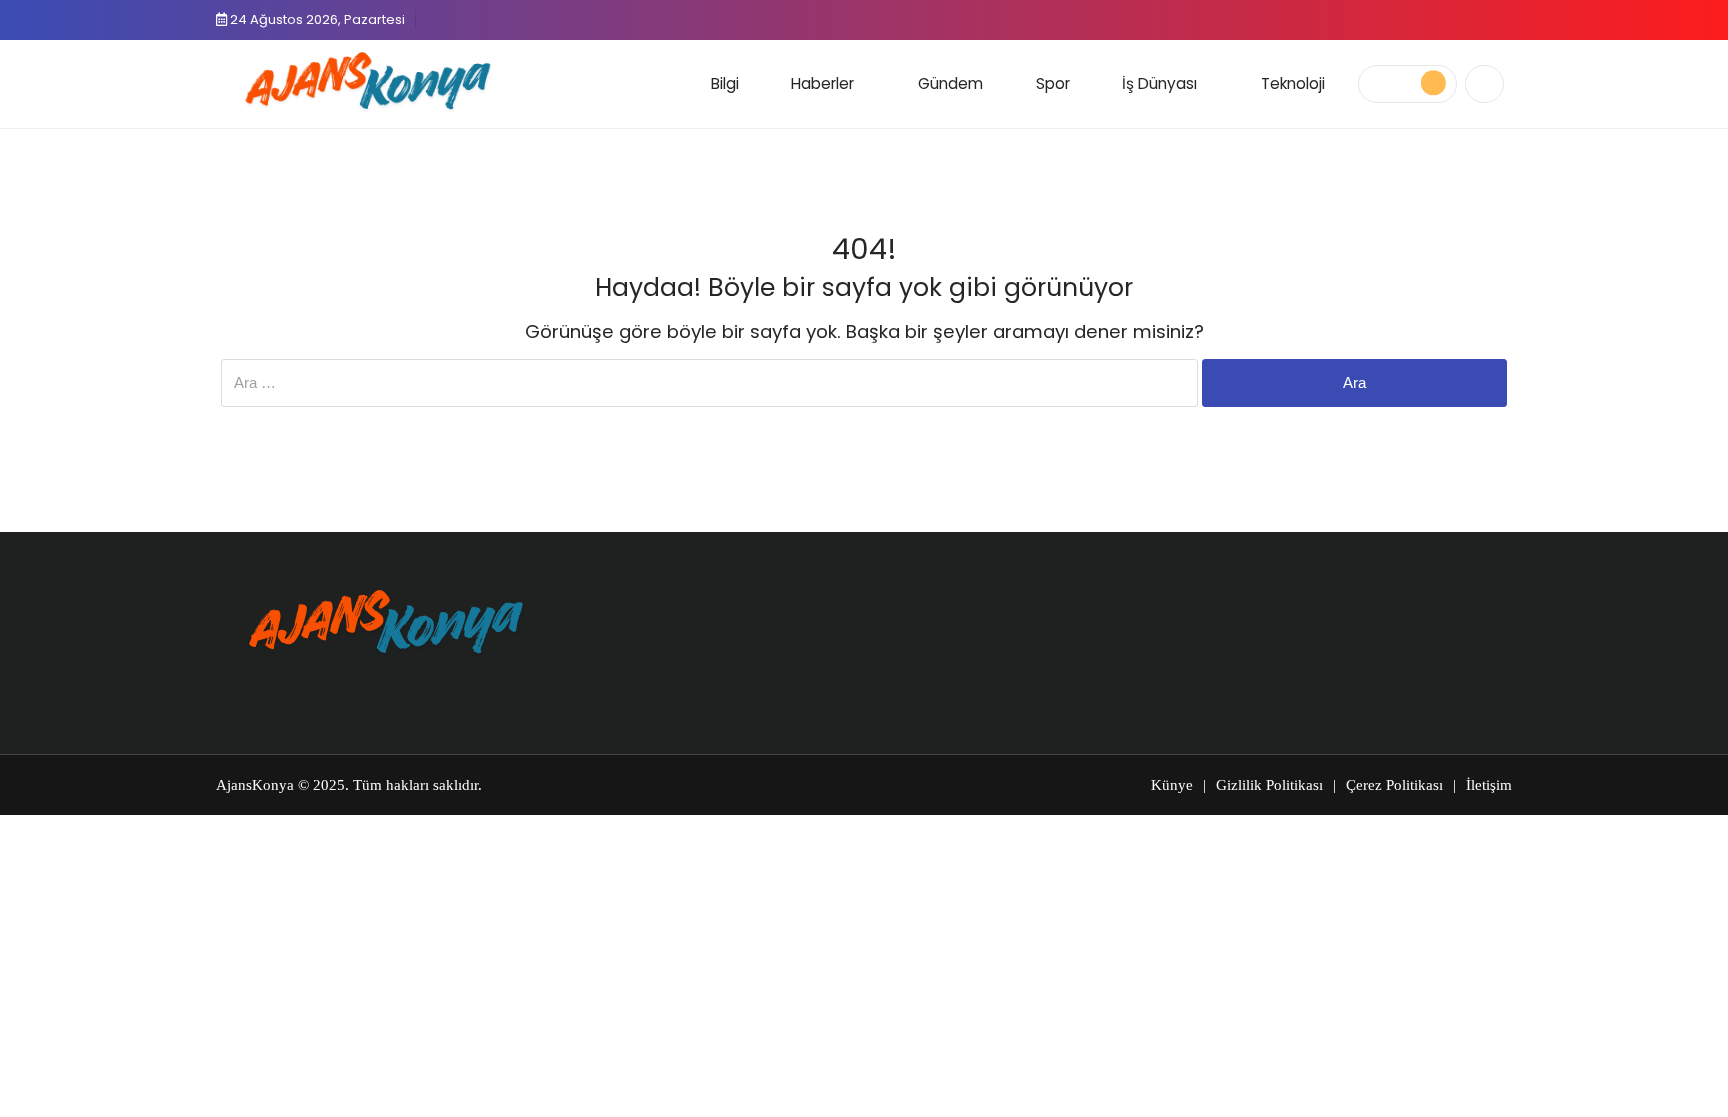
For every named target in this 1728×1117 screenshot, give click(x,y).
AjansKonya (255, 785)
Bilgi (725, 83)
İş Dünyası (1159, 83)
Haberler (822, 83)
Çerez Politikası (1394, 785)
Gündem (950, 83)
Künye (1172, 785)
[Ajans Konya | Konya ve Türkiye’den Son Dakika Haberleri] (363, 81)
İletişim (1489, 785)
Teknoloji (1293, 83)
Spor (1053, 83)
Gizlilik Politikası (1269, 785)
